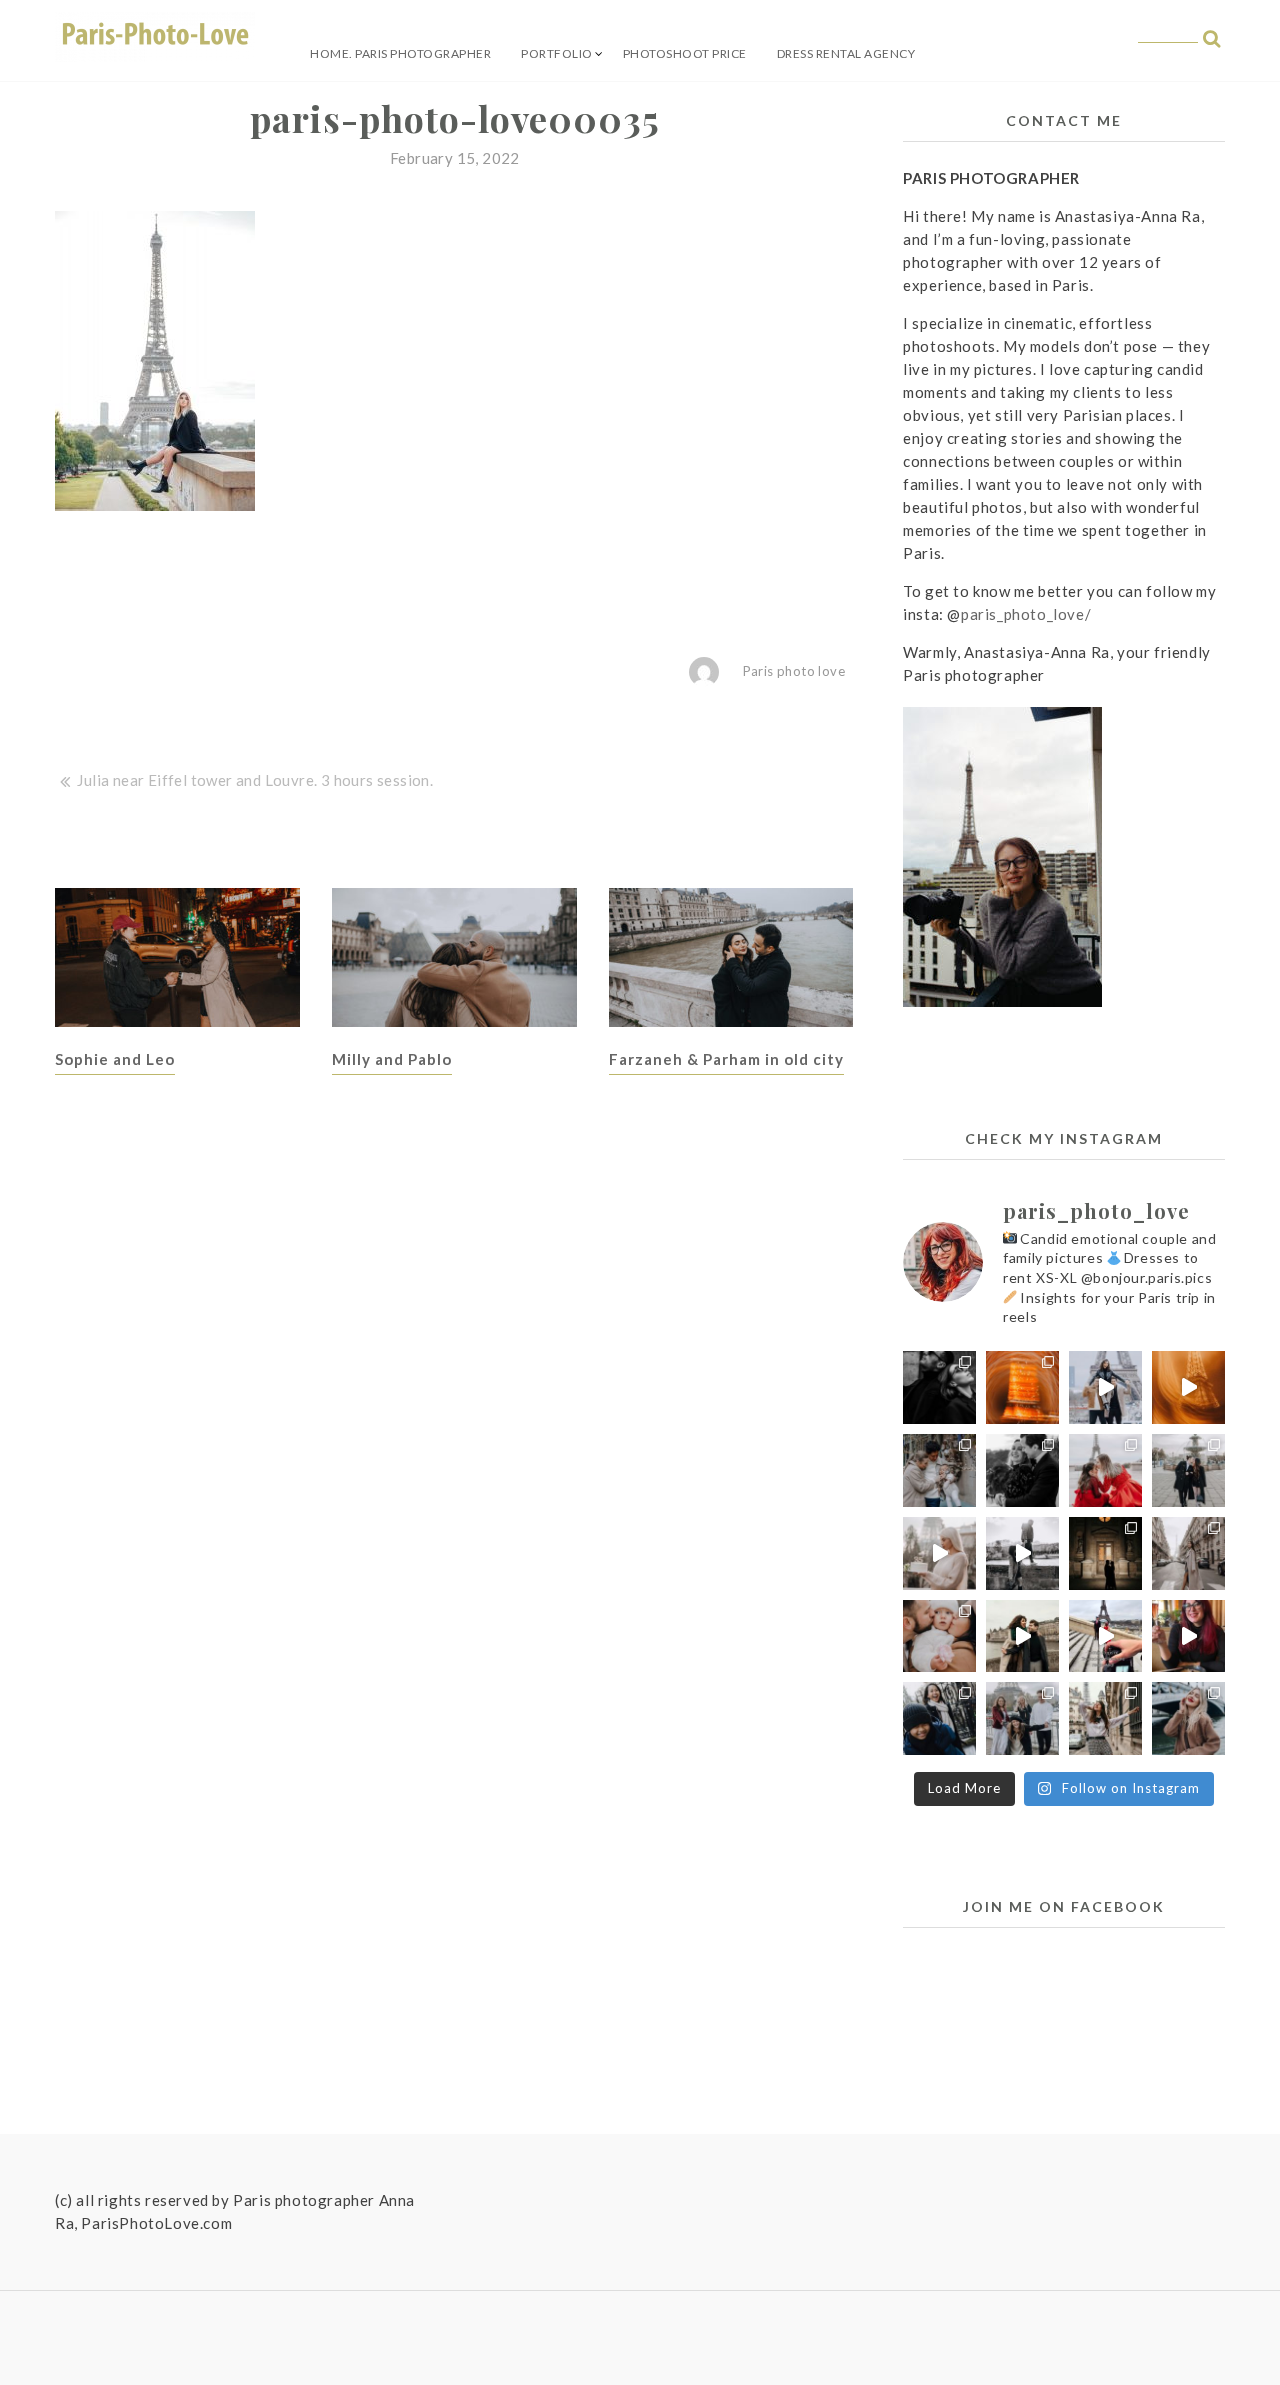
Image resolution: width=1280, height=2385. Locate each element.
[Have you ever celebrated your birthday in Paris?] (939, 1553)
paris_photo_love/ (1026, 614)
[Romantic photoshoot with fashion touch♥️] (939, 1387)
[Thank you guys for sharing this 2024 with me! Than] (1105, 1387)
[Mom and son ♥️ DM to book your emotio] (939, 1718)
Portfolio (557, 53)
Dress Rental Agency (846, 53)
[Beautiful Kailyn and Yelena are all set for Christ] (1105, 1470)
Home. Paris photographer (400, 53)
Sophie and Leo (115, 1059)
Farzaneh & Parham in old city (726, 1059)
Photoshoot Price (685, 53)
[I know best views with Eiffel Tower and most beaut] (1188, 1553)
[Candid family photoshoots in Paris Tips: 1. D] (939, 1636)
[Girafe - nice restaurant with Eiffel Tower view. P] (1188, 1636)
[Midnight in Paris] (1105, 1553)
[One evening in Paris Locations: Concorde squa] (1188, 1470)
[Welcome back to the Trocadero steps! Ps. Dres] (1105, 1636)
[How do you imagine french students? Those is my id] (1105, 1718)
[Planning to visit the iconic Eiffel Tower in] (1188, 1387)
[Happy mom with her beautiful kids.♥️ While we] (1022, 1718)
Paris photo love (794, 671)
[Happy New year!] (1022, 1387)
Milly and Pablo (392, 1059)
